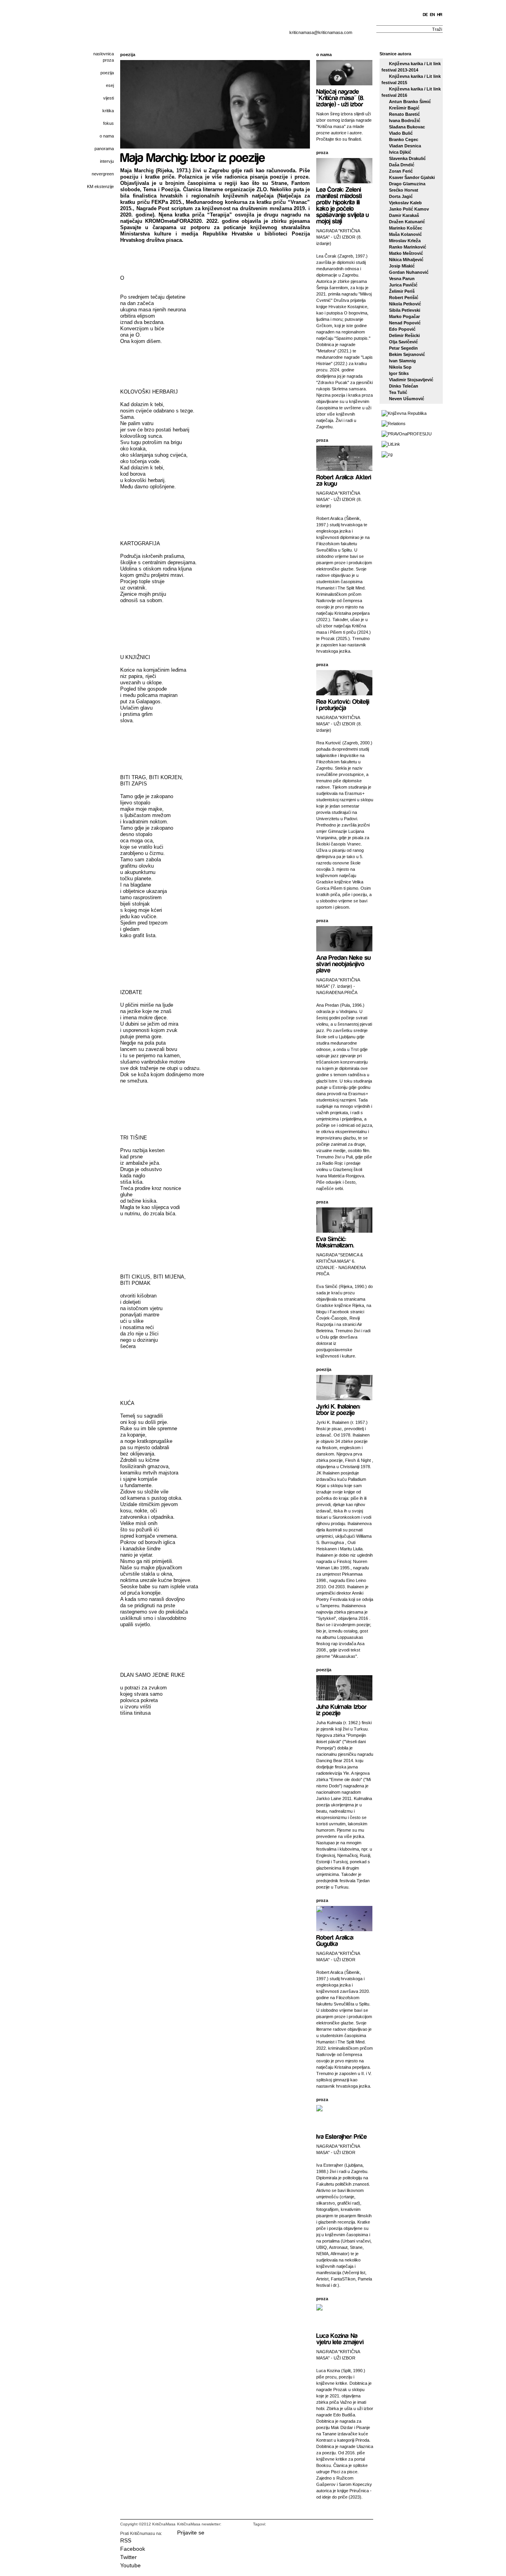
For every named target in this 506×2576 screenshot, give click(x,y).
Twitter (128, 2557)
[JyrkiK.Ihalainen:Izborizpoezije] (339, 1409)
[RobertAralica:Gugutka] (336, 1940)
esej (110, 85)
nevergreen (103, 174)
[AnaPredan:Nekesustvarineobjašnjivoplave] (344, 963)
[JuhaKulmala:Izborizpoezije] (342, 1709)
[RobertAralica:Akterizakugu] (345, 480)
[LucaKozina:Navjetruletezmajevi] (340, 2338)
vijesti (109, 98)
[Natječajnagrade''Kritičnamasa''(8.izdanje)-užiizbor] (341, 97)
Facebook (133, 2549)
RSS (126, 2540)
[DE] (426, 15)
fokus (109, 123)
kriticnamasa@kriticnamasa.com (321, 32)
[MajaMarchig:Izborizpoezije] (193, 157)
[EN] (433, 15)
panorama (104, 149)
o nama (107, 136)
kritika (108, 111)
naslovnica (104, 54)
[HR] (440, 15)
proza (108, 60)
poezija (107, 73)
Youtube (130, 2565)
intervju (107, 161)
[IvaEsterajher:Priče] (342, 2136)
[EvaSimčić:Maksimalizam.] (335, 1242)
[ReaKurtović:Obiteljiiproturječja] (344, 704)
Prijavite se (191, 2533)
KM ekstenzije (100, 186)
